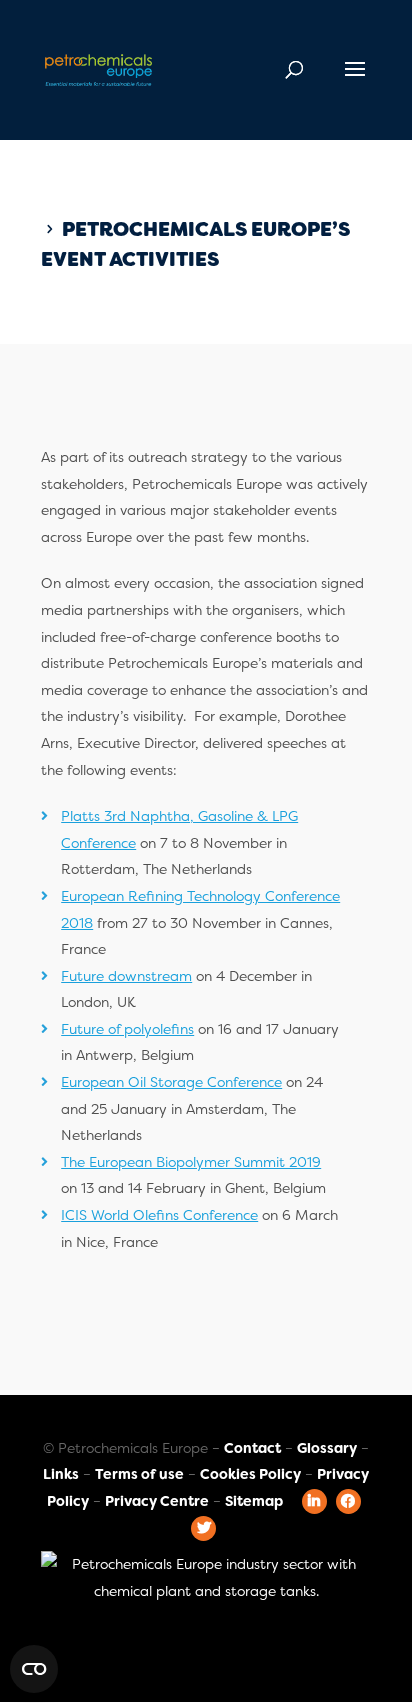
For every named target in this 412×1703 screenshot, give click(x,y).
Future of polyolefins (127, 1029)
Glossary (327, 1448)
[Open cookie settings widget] (34, 1669)
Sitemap (254, 1501)
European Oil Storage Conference (171, 1082)
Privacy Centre (157, 1501)
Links (61, 1474)
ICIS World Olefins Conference (159, 1215)
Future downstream (126, 976)
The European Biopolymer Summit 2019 (191, 1162)
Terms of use (139, 1474)
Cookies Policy (250, 1474)
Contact (252, 1448)
